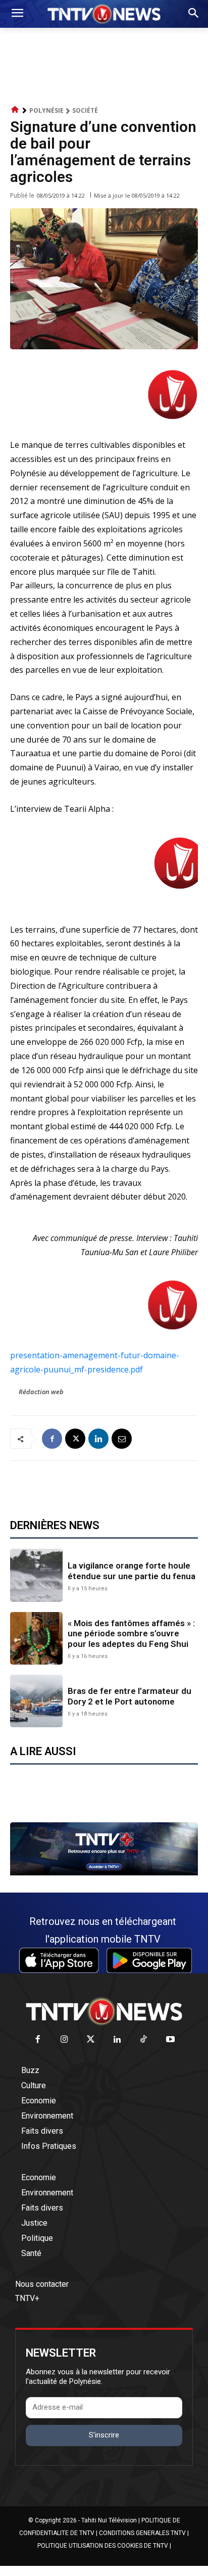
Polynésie (46, 110)
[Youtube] (170, 2040)
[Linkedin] (98, 1439)
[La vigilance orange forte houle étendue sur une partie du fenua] (36, 1575)
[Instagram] (64, 2040)
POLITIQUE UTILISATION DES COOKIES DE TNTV (103, 2546)
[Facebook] (52, 1439)
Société (85, 110)
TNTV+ (27, 2298)
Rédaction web (41, 1392)
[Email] (122, 1439)
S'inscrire (104, 2435)
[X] (75, 1439)
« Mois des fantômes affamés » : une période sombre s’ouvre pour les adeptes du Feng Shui (131, 1634)
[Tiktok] (144, 2040)
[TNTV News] (104, 2011)
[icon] (15, 110)
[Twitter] (91, 2040)
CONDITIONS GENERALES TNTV (142, 2533)
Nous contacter (42, 2284)
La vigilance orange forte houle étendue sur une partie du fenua (132, 1571)
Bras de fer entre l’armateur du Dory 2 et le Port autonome (129, 1696)
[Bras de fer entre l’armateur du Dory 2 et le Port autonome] (36, 1701)
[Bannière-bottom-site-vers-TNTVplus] (104, 1873)
